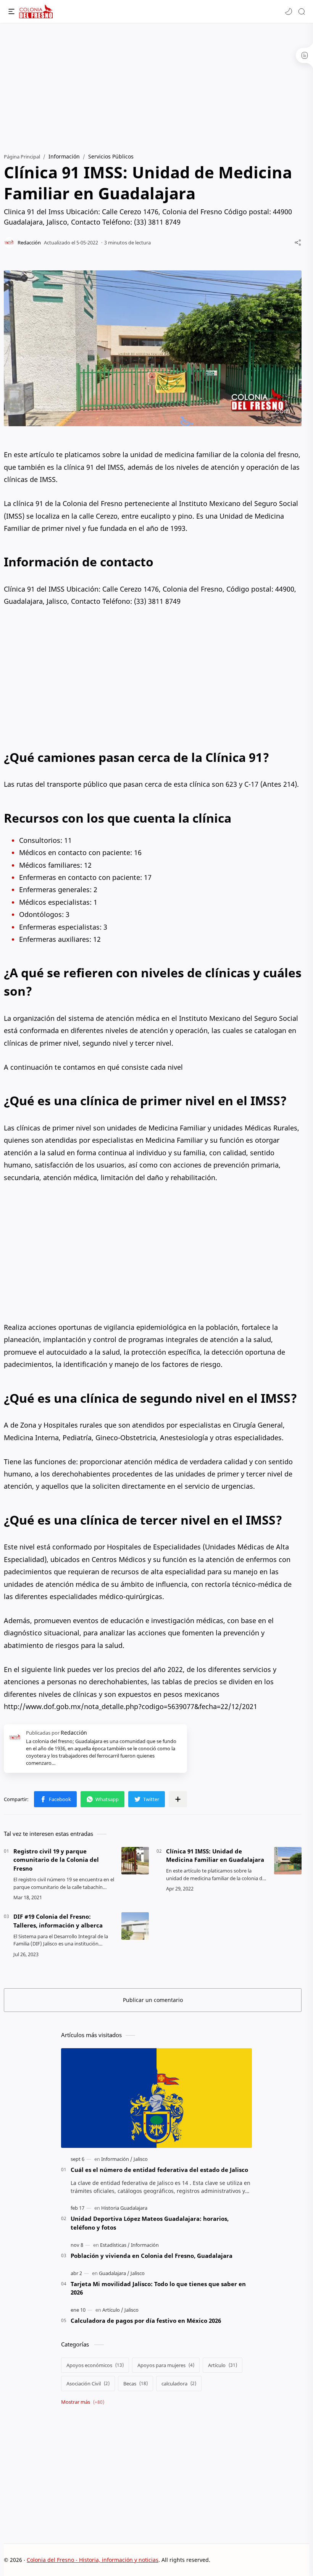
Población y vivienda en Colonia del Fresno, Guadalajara (152, 2256)
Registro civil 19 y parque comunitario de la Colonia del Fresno (56, 1860)
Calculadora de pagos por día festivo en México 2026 (146, 2321)
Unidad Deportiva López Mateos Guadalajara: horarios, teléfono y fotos (150, 2223)
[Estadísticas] (115, 2245)
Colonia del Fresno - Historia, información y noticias (93, 2560)
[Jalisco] (141, 2159)
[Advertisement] (156, 84)
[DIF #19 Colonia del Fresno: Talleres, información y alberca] (135, 1926)
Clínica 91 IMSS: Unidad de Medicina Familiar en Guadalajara (215, 1856)
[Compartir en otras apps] (178, 1799)
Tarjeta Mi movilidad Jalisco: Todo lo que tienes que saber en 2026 (158, 2288)
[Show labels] (84, 2402)
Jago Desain (262, 2560)
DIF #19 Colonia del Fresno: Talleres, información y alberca (58, 1921)
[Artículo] (113, 2310)
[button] (289, 11)
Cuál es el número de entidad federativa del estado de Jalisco (159, 2170)
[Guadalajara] (114, 2273)
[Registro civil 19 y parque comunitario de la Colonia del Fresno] (135, 1861)
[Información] (117, 2159)
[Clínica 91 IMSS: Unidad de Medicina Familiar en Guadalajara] (288, 1861)
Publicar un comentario (153, 2000)
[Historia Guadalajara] (124, 2208)
